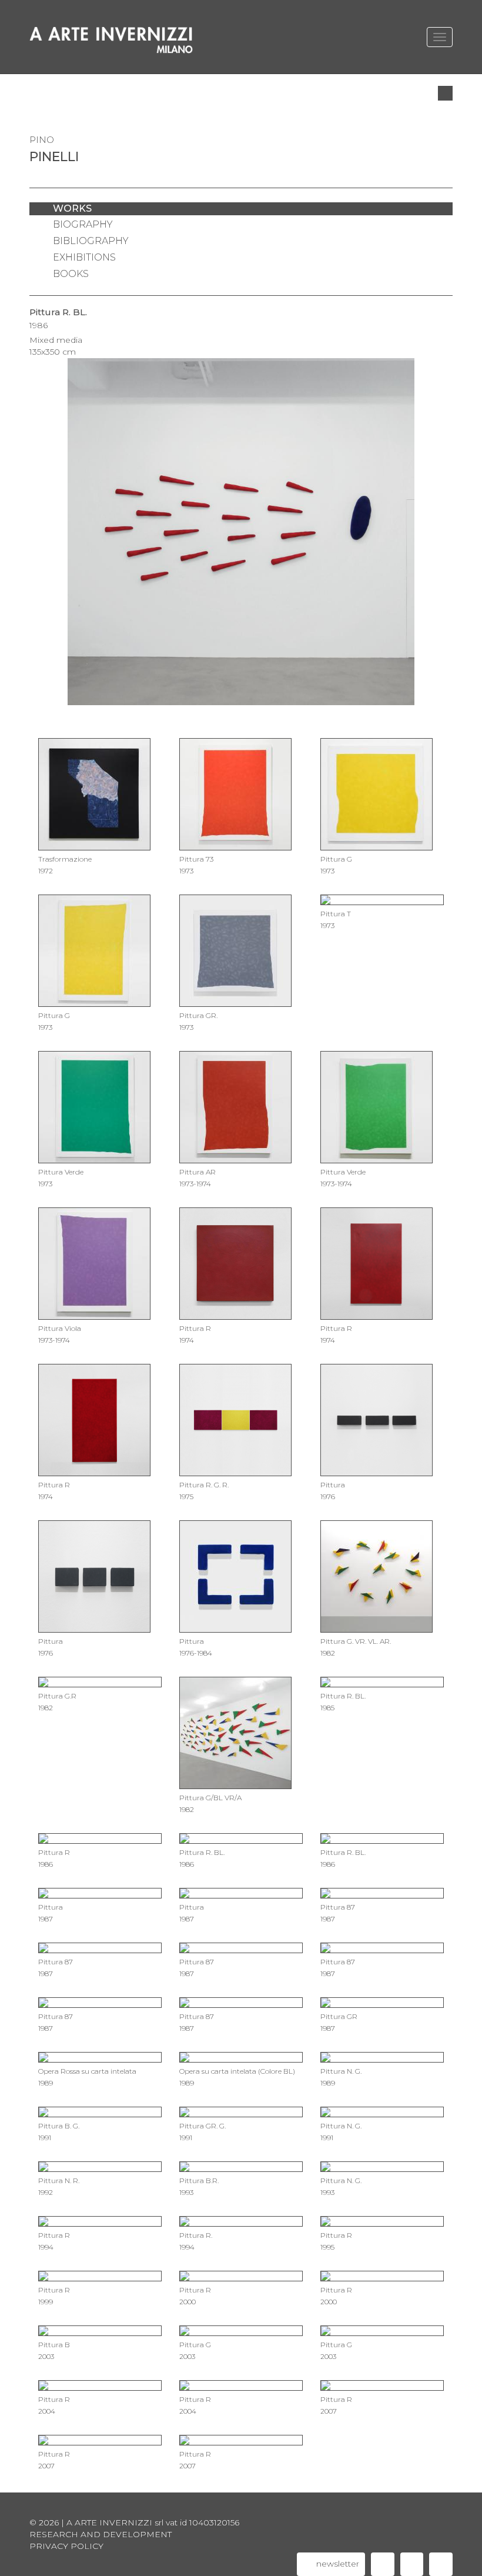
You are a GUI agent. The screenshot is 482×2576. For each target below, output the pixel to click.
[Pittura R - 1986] (49, 526)
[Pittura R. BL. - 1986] (433, 526)
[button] (445, 93)
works (72, 208)
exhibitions (84, 257)
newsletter (337, 2564)
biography (83, 224)
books (71, 274)
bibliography (91, 241)
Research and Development (101, 2534)
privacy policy (66, 2546)
